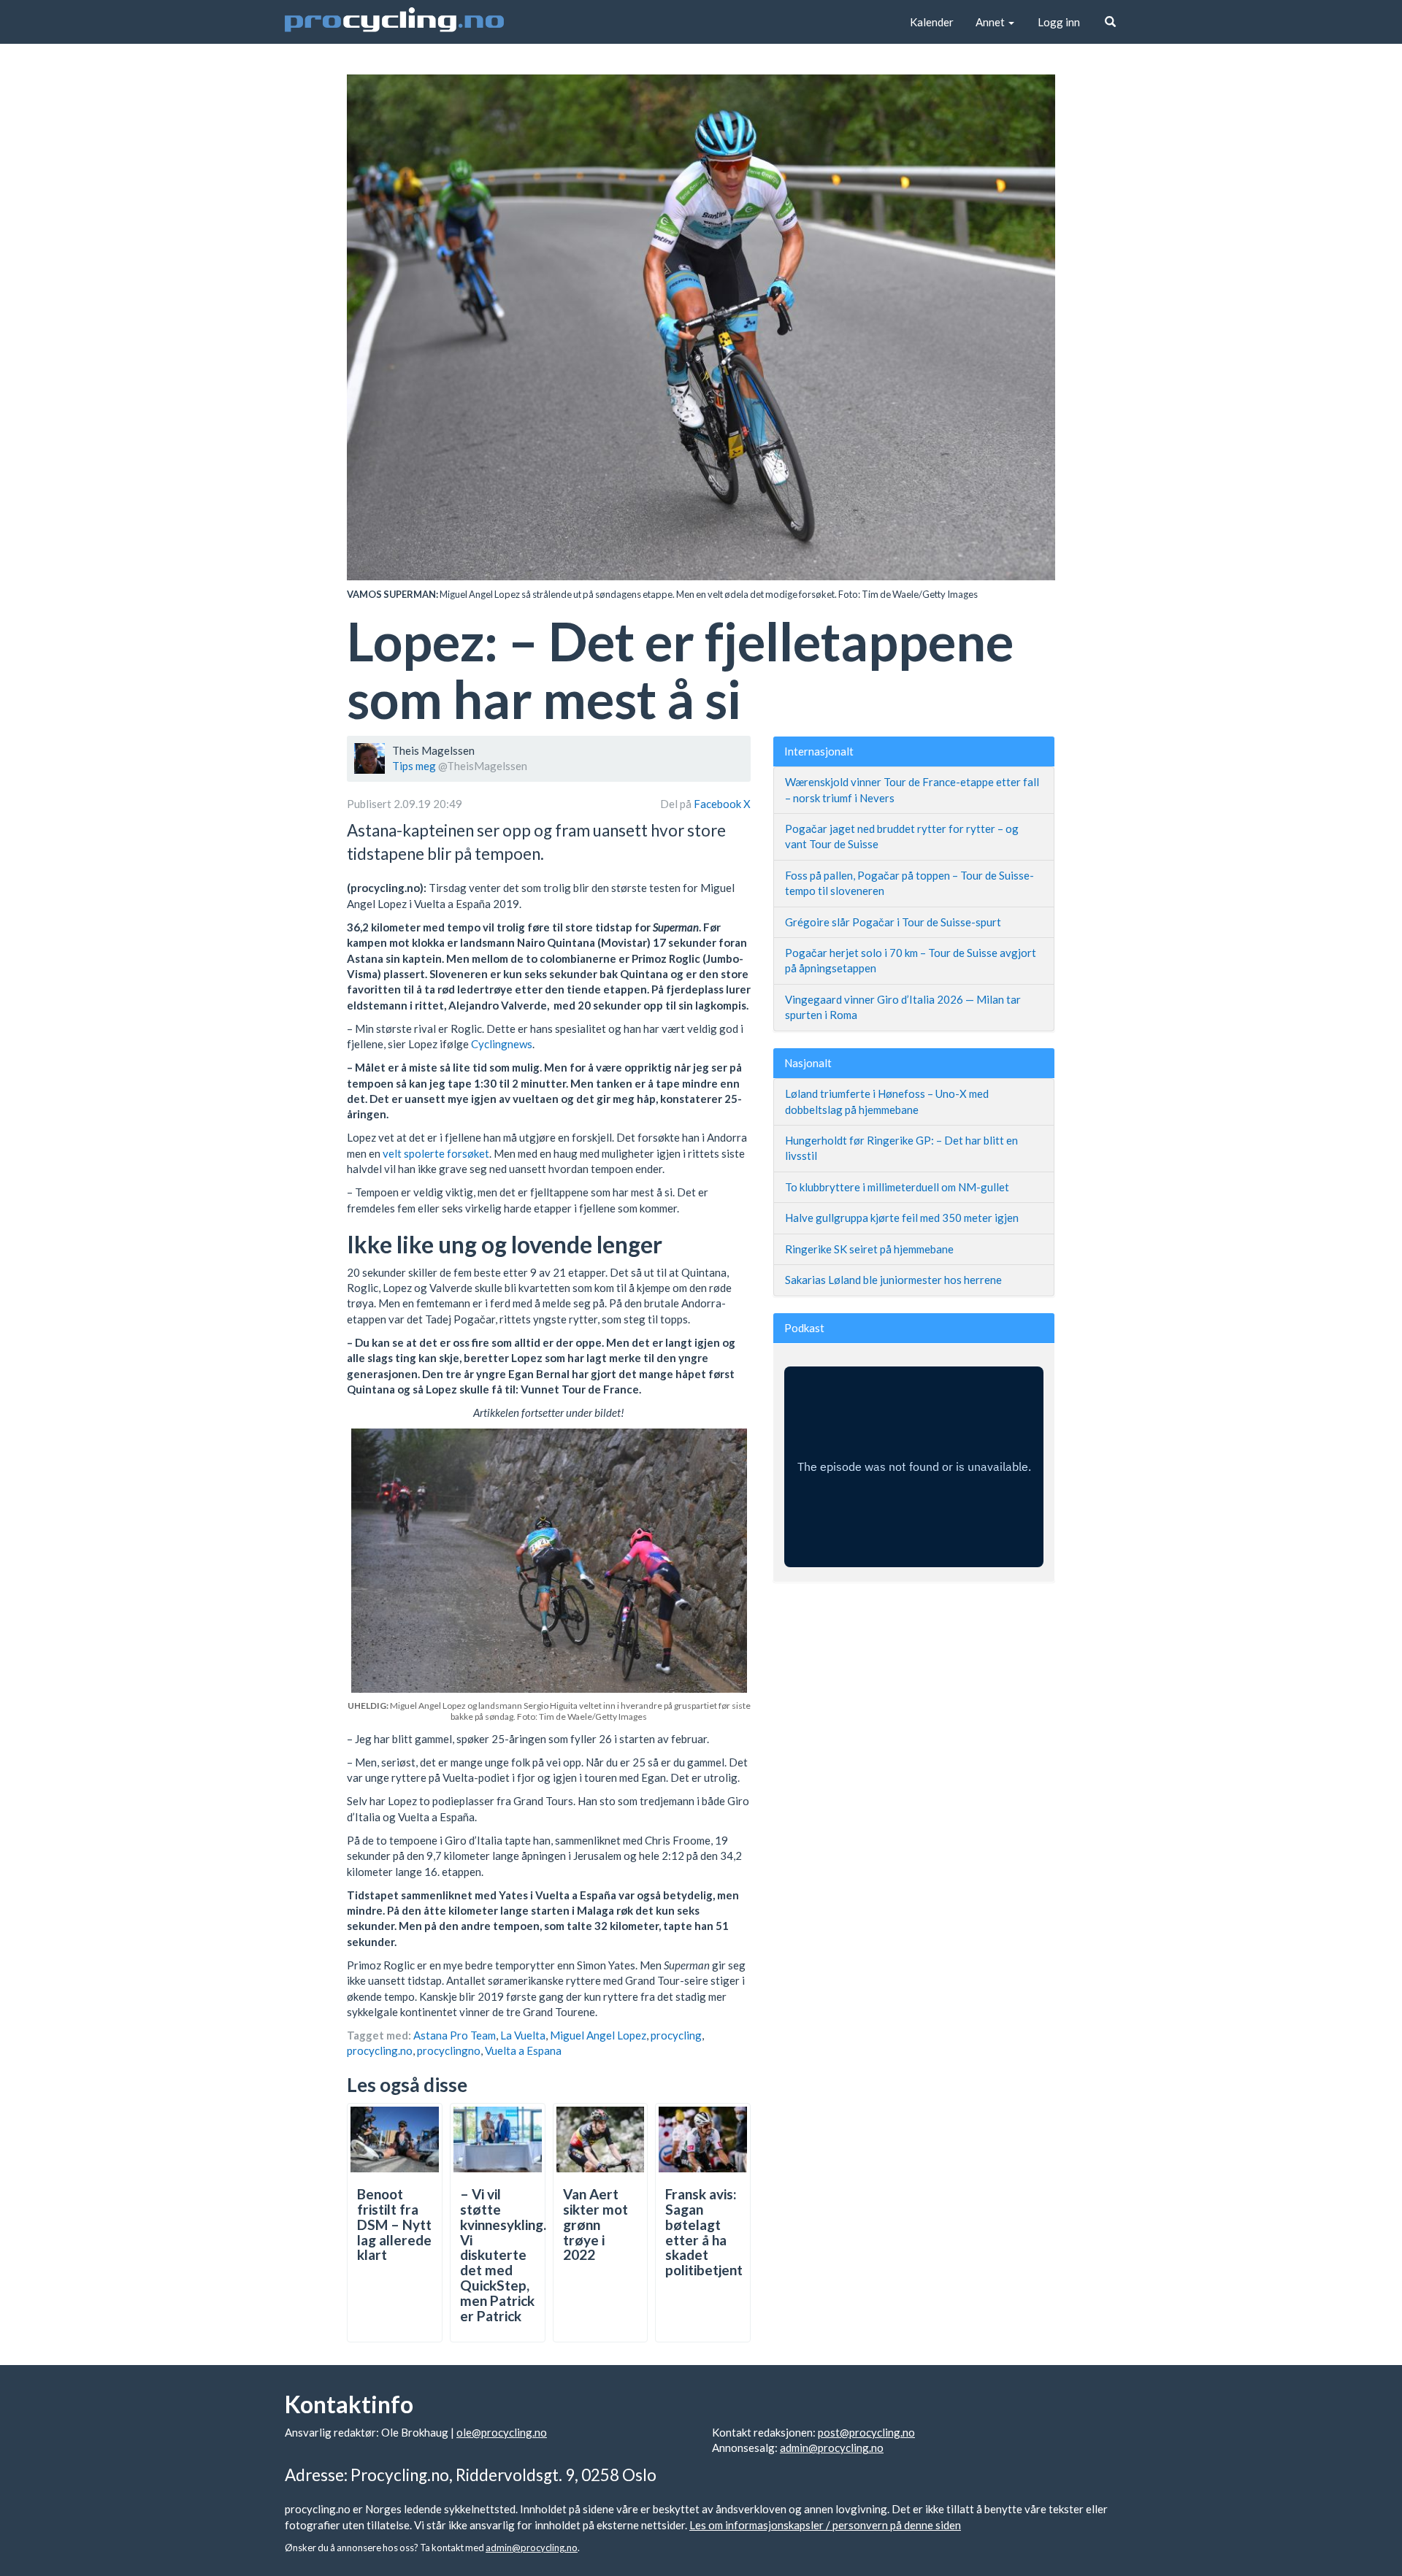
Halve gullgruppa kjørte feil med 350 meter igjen (902, 1218)
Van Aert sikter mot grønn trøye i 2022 (595, 2225)
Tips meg (414, 766)
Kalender (932, 22)
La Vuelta (523, 2035)
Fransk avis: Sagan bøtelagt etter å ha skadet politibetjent (704, 2232)
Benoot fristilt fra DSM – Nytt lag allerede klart (394, 2225)
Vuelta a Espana (523, 2050)
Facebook (719, 804)
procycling (676, 2035)
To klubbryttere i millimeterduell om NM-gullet (897, 1187)
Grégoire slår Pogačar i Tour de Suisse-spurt (893, 922)
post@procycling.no (866, 2432)
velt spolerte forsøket (436, 1153)
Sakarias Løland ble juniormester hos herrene (893, 1280)
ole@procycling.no (502, 2432)
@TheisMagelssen (483, 766)
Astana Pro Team (455, 2035)
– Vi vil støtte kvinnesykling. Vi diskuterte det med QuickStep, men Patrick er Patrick (503, 2255)
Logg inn (1059, 22)
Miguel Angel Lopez (598, 2035)
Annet (991, 22)
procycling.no (380, 2050)
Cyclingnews (502, 1044)
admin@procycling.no (832, 2448)
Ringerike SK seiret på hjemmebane (869, 1249)
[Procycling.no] (394, 22)
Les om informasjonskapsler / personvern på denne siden (825, 2525)
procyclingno (449, 2050)
